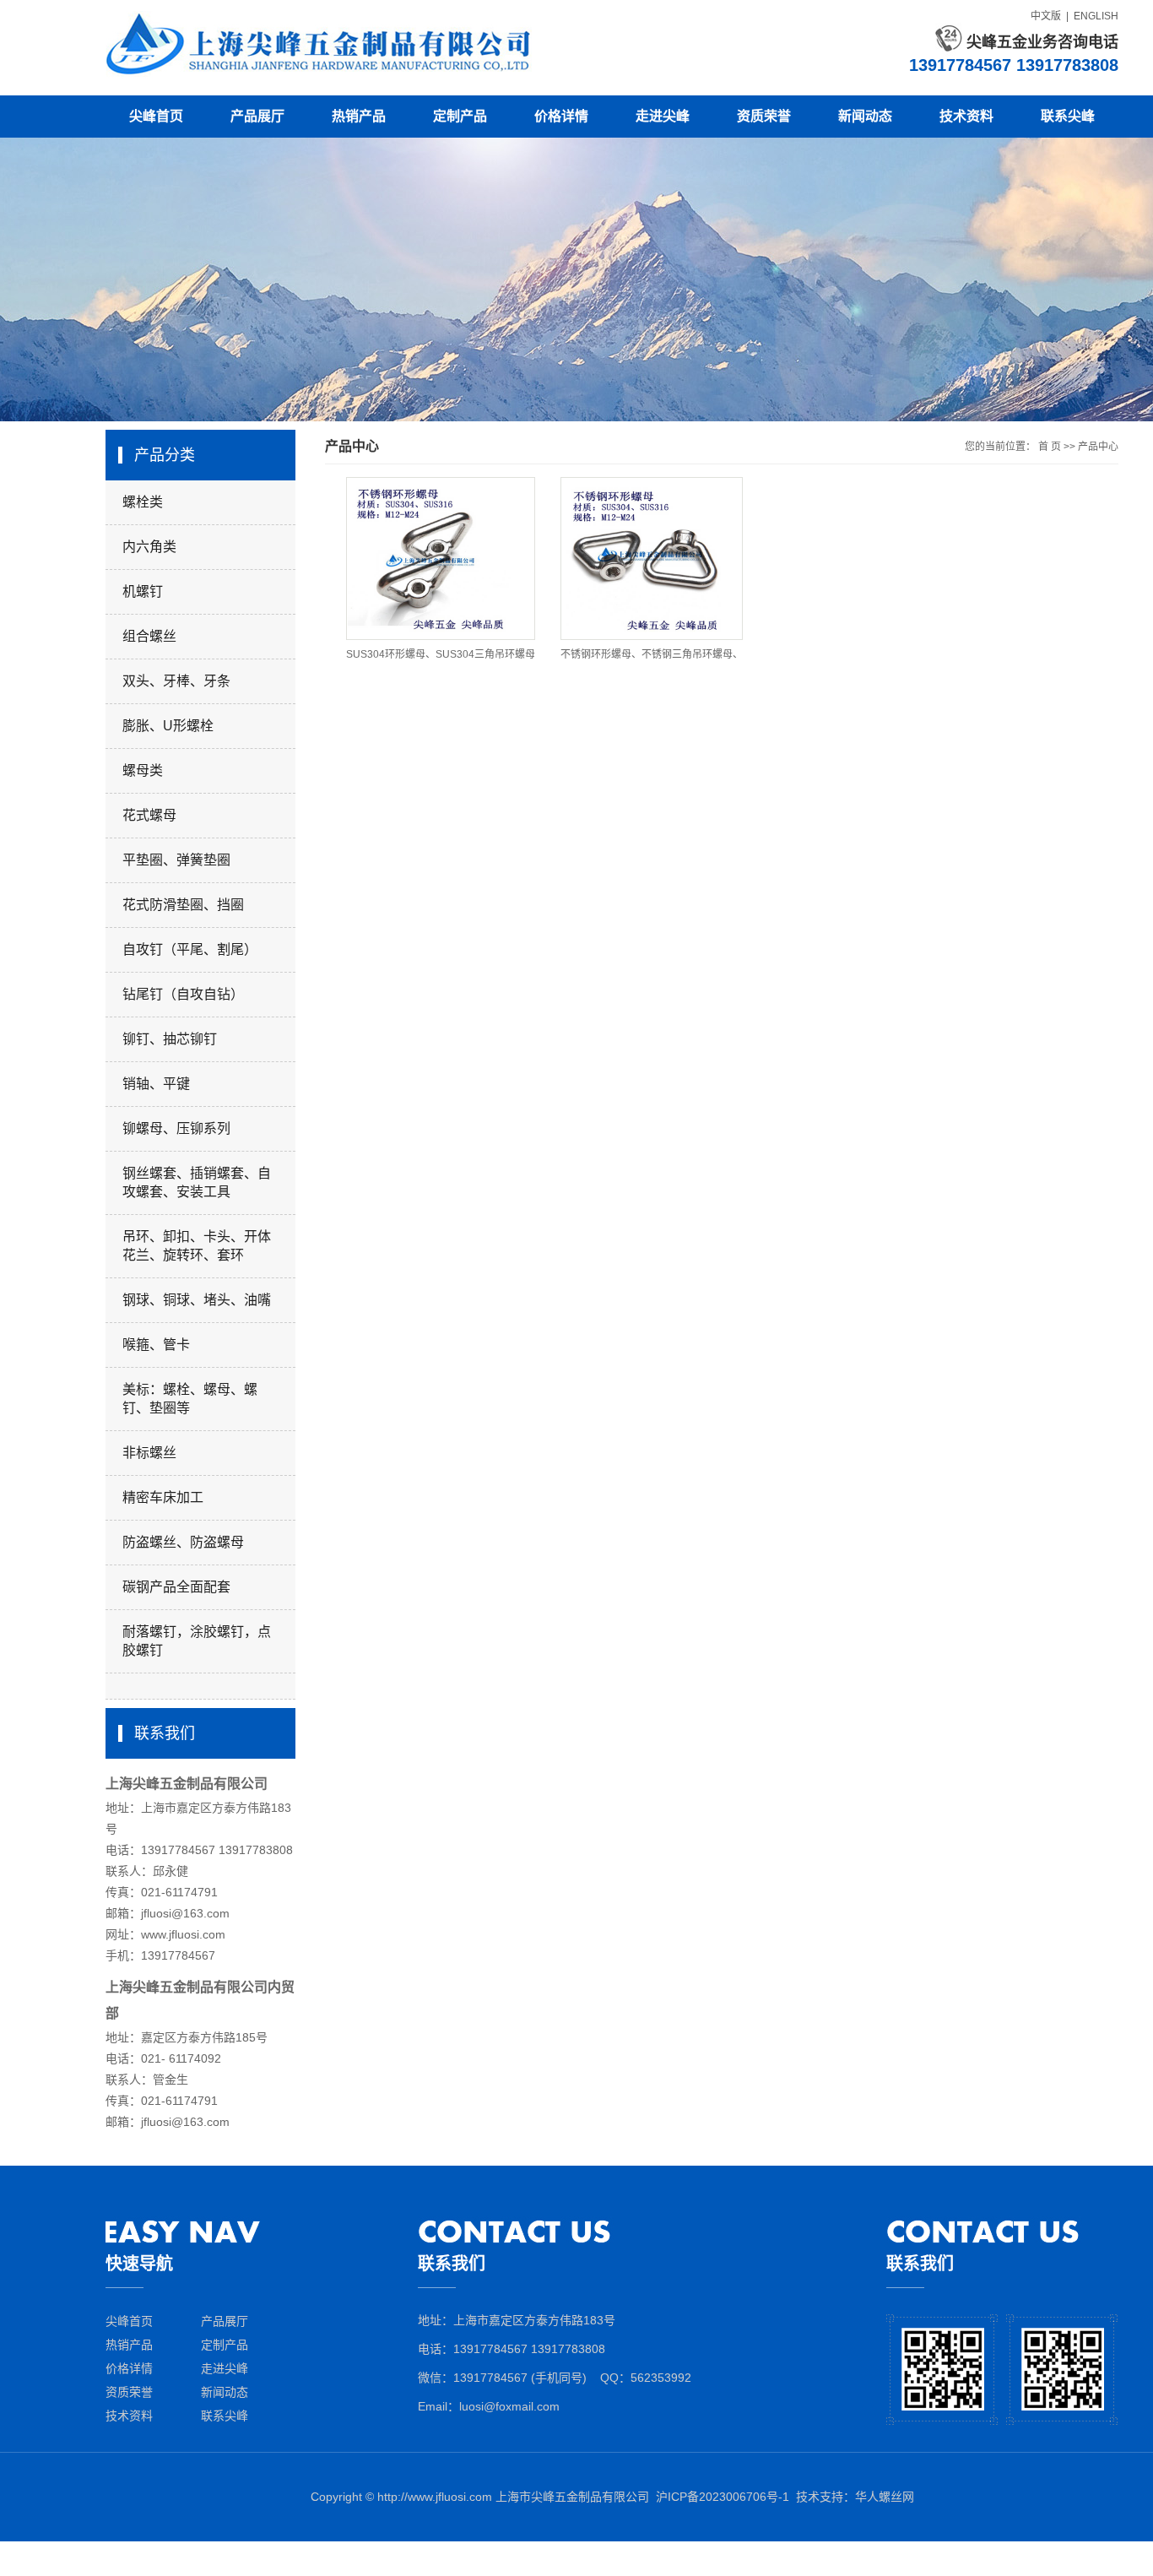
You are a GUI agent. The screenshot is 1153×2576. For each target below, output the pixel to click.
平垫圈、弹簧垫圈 (176, 860)
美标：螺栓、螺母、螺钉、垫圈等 (190, 1399)
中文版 (1046, 16)
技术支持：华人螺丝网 (855, 2497)
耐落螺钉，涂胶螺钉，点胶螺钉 (197, 1641)
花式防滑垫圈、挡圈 (183, 905)
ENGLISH (1096, 16)
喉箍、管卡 (156, 1345)
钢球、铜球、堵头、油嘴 (197, 1300)
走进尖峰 (663, 116)
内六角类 (149, 547)
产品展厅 (257, 116)
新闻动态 (865, 116)
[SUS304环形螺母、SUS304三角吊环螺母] (441, 559)
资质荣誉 (764, 116)
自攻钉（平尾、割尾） (190, 949)
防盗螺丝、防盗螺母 (183, 1542)
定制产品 (460, 116)
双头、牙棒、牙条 (176, 681)
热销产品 (359, 116)
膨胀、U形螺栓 (168, 726)
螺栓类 (143, 502)
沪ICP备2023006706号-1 (723, 2497)
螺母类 (143, 770)
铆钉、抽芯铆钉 (170, 1039)
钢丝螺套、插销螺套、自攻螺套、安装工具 (197, 1182)
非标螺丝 (149, 1453)
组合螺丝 (149, 636)
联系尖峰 (1068, 116)
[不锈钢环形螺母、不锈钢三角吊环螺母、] (652, 559)
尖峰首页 (156, 116)
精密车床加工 (163, 1497)
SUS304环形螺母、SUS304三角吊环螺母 (441, 654)
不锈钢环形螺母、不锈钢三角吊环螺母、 (652, 654)
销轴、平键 (156, 1084)
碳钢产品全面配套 (176, 1587)
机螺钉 (143, 591)
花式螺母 (149, 815)
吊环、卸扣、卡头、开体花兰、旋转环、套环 (197, 1246)
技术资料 (966, 116)
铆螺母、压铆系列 (176, 1128)
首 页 (1050, 447)
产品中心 (1098, 447)
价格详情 (561, 116)
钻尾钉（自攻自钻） (183, 994)
